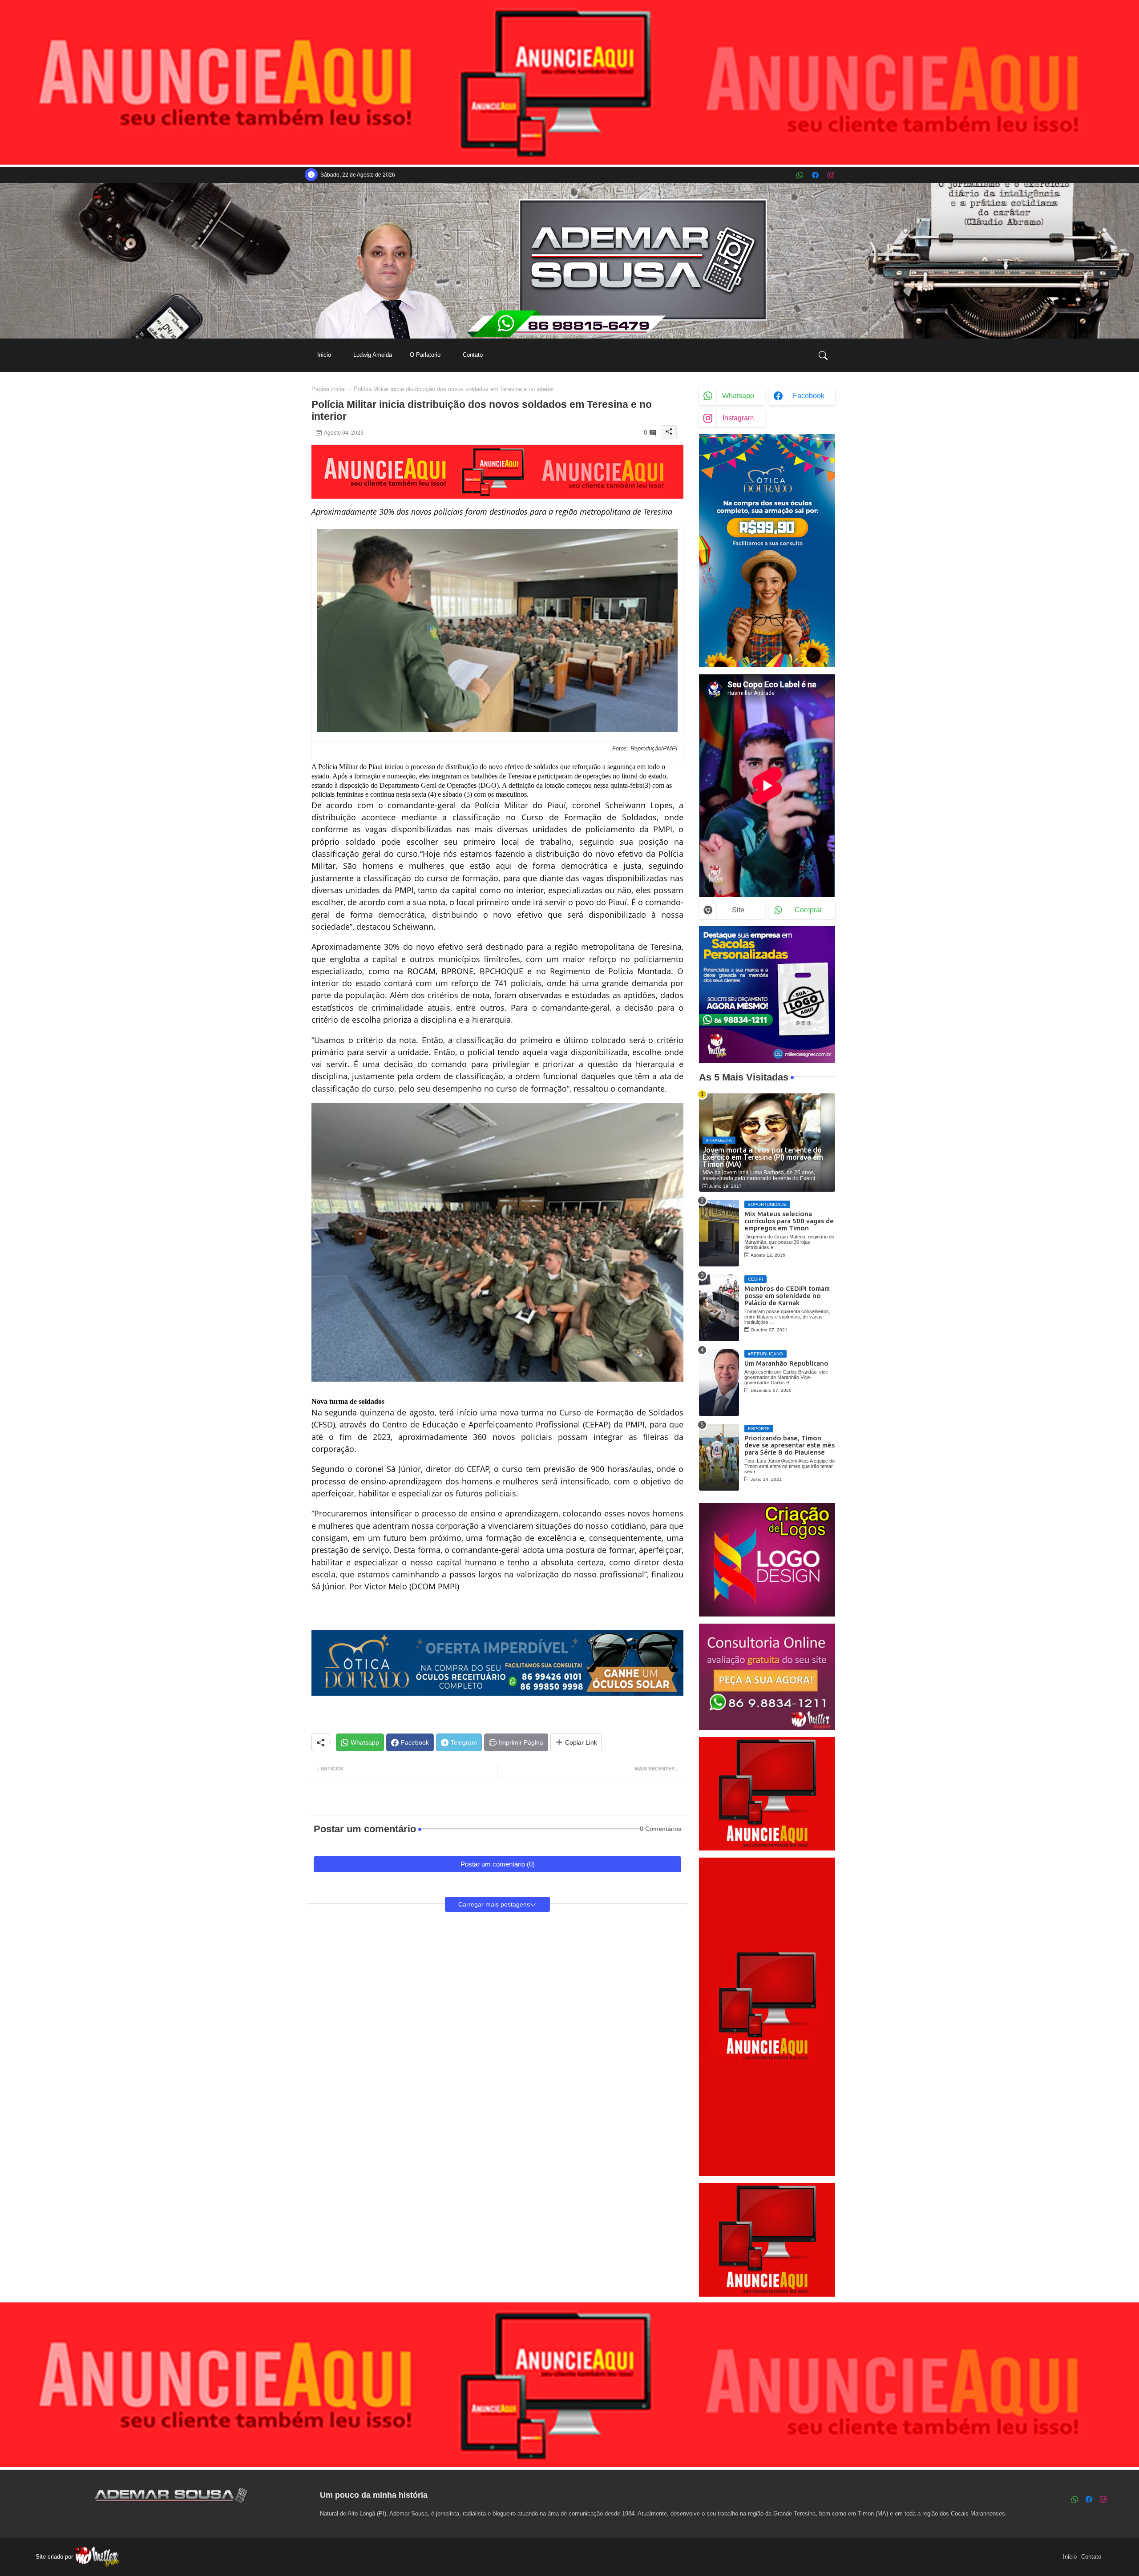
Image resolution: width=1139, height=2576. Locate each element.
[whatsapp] (800, 175)
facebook (809, 396)
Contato (473, 355)
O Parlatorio (425, 355)
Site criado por (55, 2557)
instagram (738, 418)
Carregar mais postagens (494, 1904)
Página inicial (329, 389)
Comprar (808, 910)
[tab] (324, 355)
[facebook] (815, 175)
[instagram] (831, 175)
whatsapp (738, 396)
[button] (823, 355)
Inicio (324, 355)
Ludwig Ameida (373, 355)
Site (738, 910)
